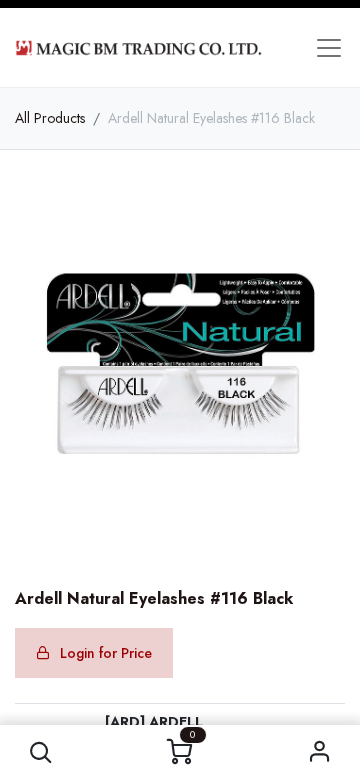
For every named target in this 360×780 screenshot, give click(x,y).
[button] (40, 752)
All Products (50, 118)
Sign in (319, 752)
